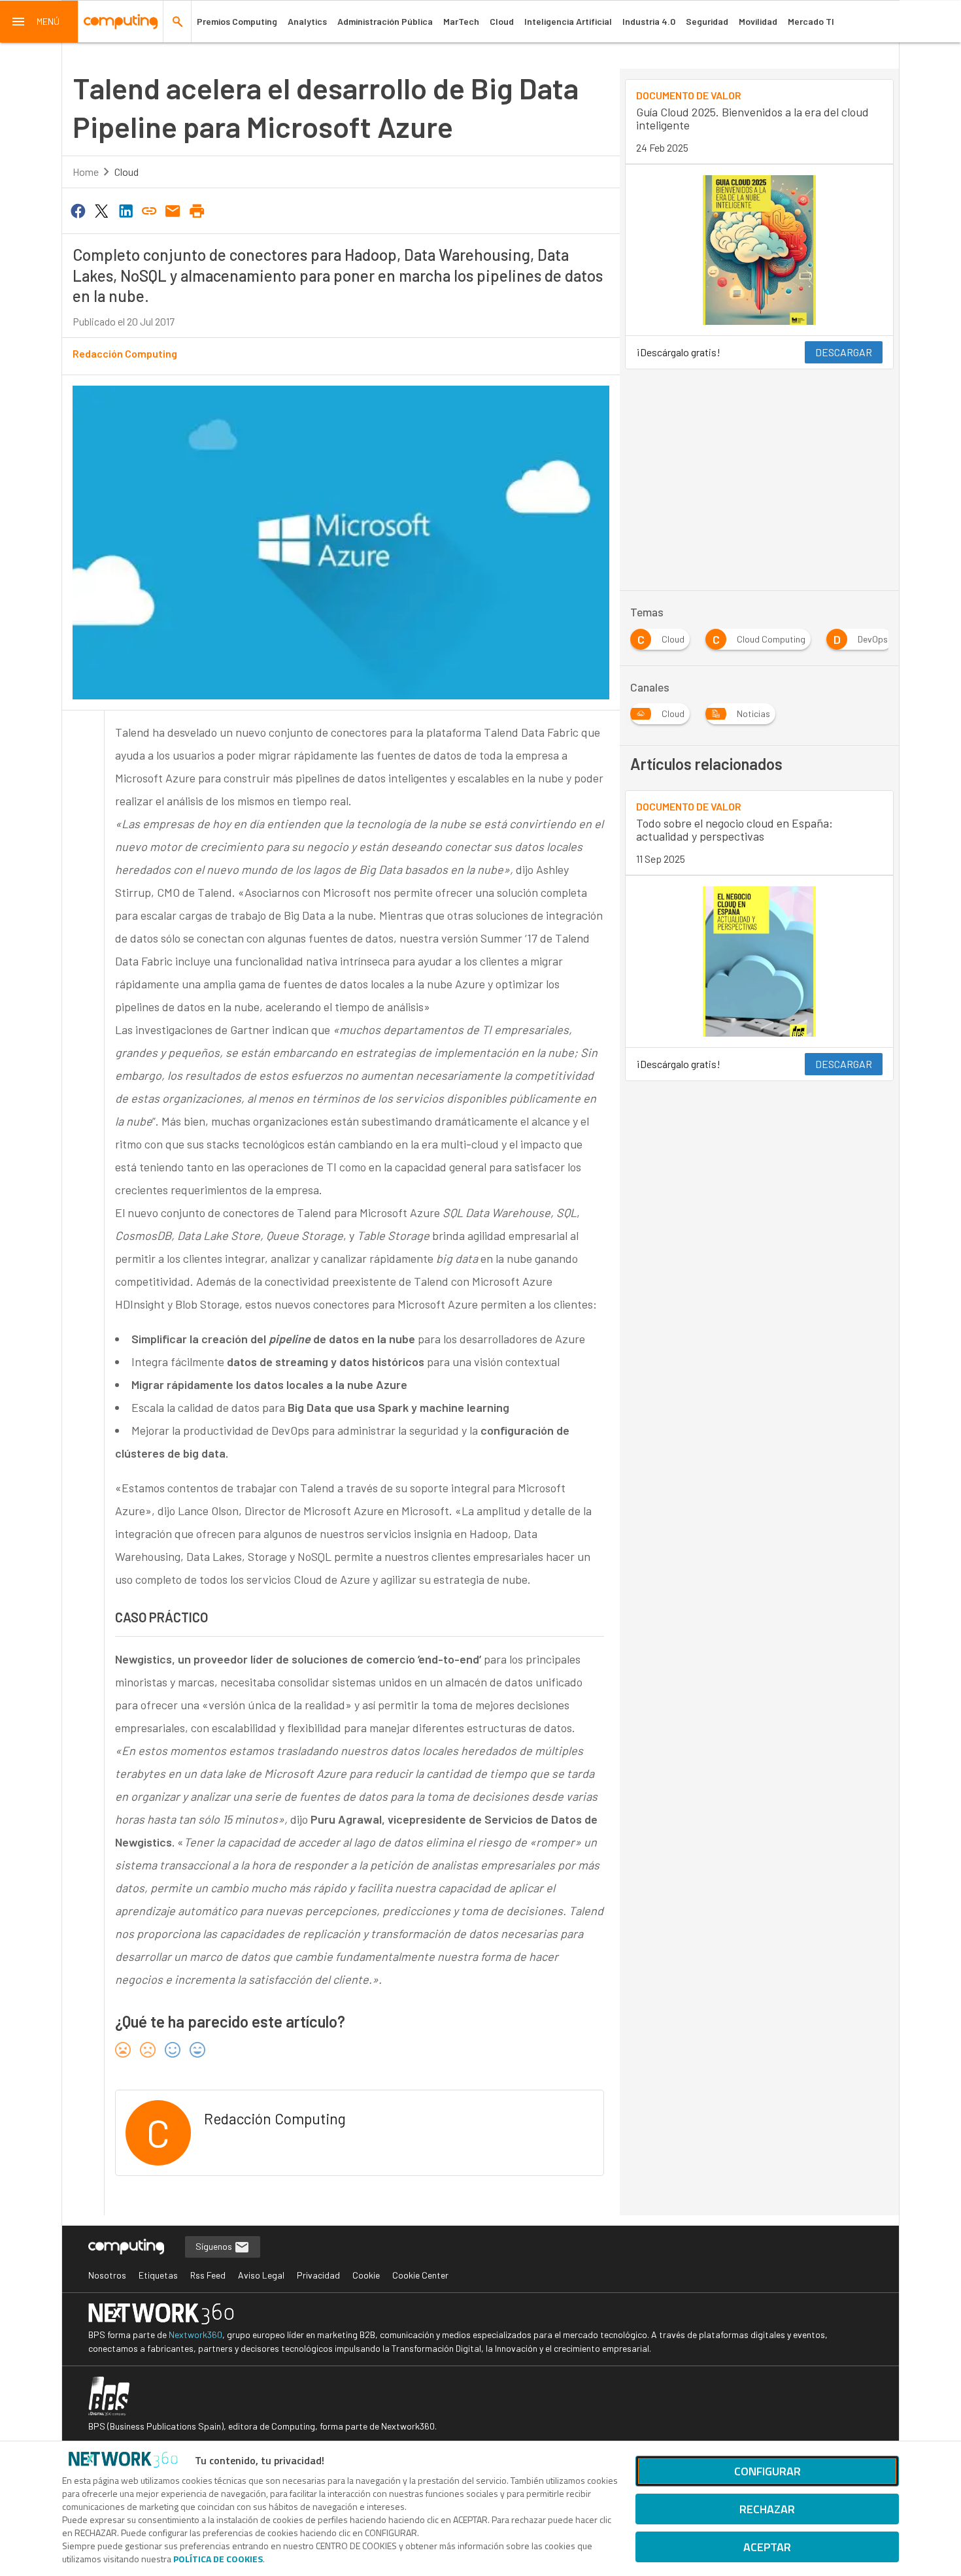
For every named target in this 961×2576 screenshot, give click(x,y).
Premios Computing (237, 21)
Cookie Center (420, 2275)
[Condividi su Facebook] (78, 210)
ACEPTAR (767, 2547)
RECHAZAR (767, 2509)
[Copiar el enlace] (149, 210)
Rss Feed (208, 2275)
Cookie (366, 2275)
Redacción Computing (125, 353)
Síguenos (215, 2246)
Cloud (502, 21)
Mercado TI (811, 21)
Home (86, 172)
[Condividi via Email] (173, 210)
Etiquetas (158, 2275)
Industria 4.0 (649, 21)
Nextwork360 (195, 2334)
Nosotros (107, 2275)
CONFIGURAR (767, 2471)
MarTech (461, 21)
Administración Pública (385, 21)
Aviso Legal (261, 2275)
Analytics (307, 21)
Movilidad (758, 21)
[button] (39, 22)
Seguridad (707, 21)
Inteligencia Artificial (568, 21)
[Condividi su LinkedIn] (126, 210)
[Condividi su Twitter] (101, 210)
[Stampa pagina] (197, 210)
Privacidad (318, 2275)
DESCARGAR (844, 352)
